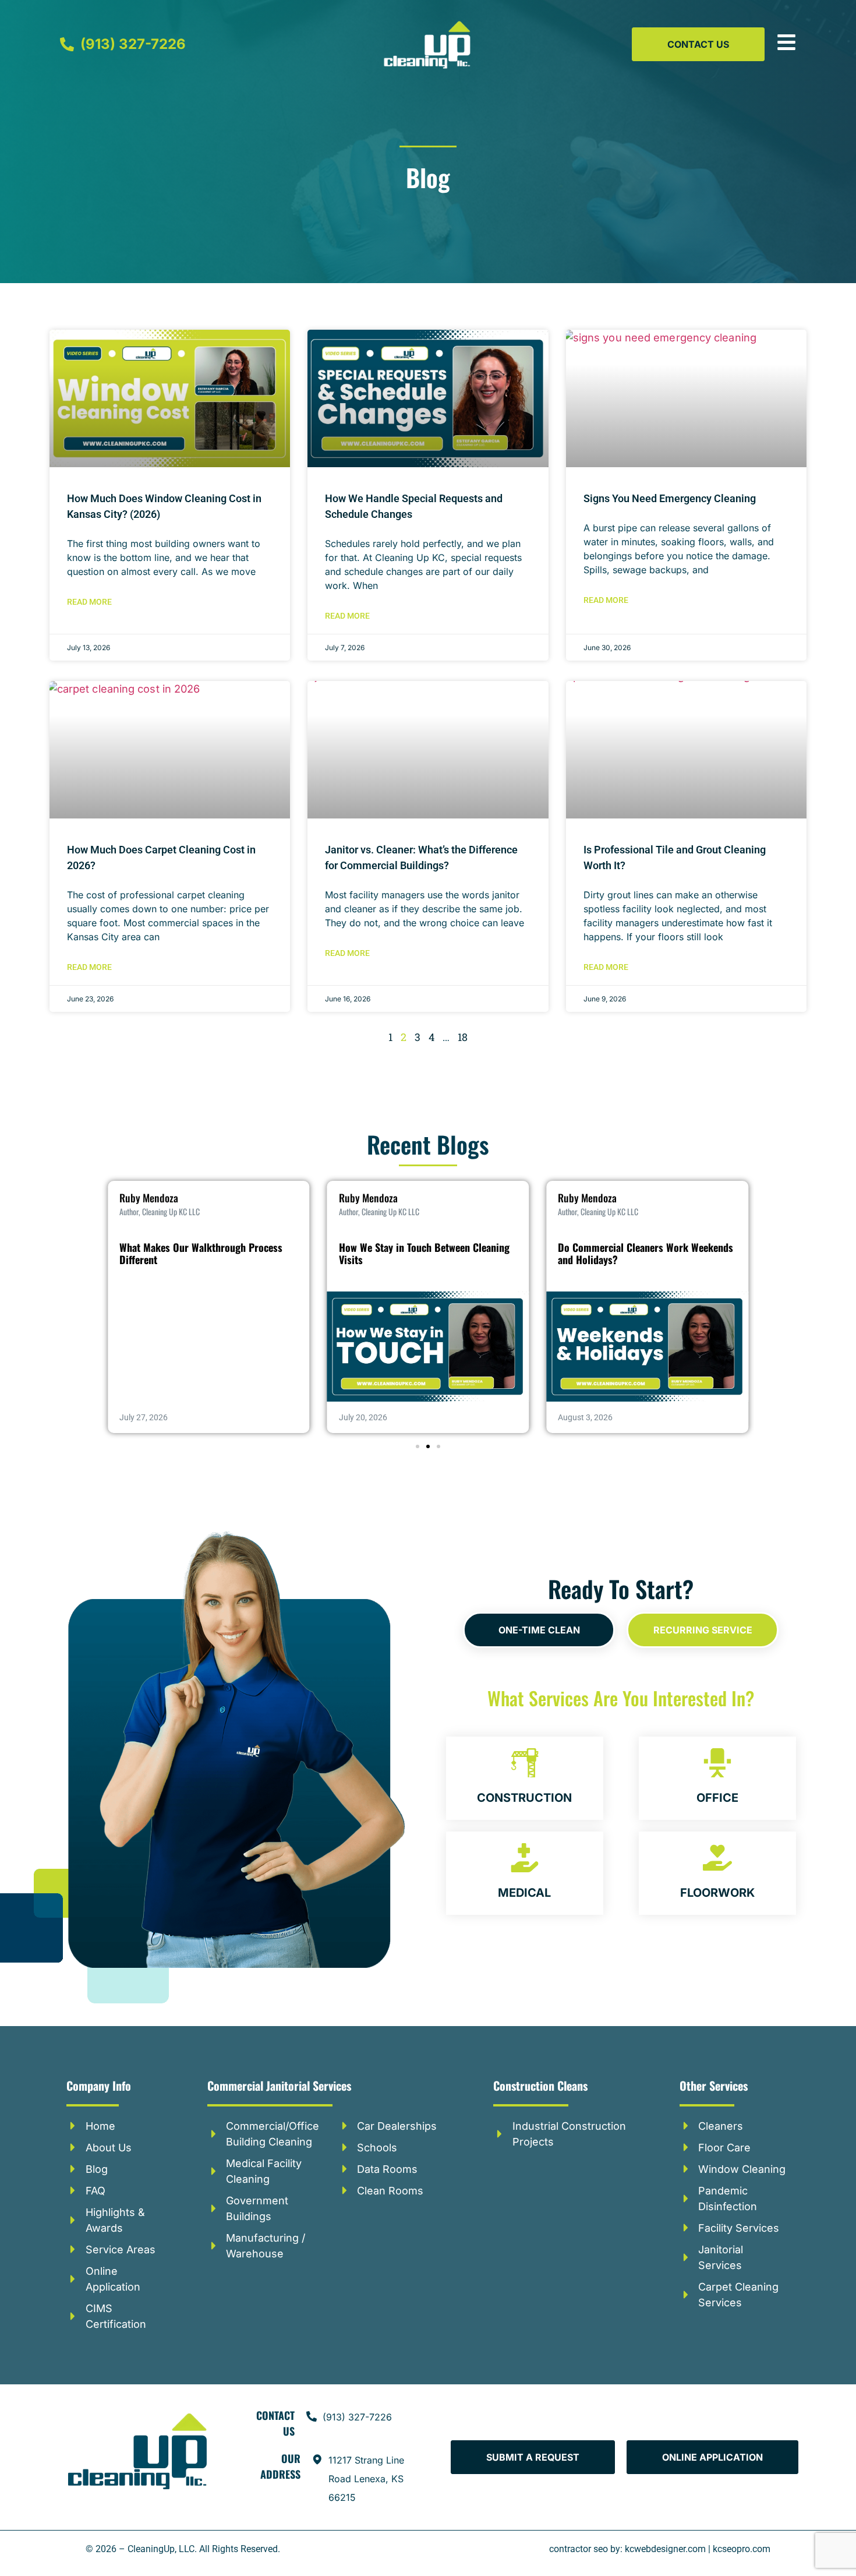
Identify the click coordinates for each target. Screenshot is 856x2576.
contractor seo (579, 2549)
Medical (524, 1893)
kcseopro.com (742, 2549)
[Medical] (525, 1858)
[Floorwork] (717, 1858)
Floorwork (717, 1893)
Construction (524, 1798)
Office (717, 1798)
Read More (89, 602)
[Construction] (525, 1763)
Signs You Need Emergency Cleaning (670, 498)
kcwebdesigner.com (665, 2549)
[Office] (717, 1763)
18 (463, 1037)
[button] (418, 1446)
